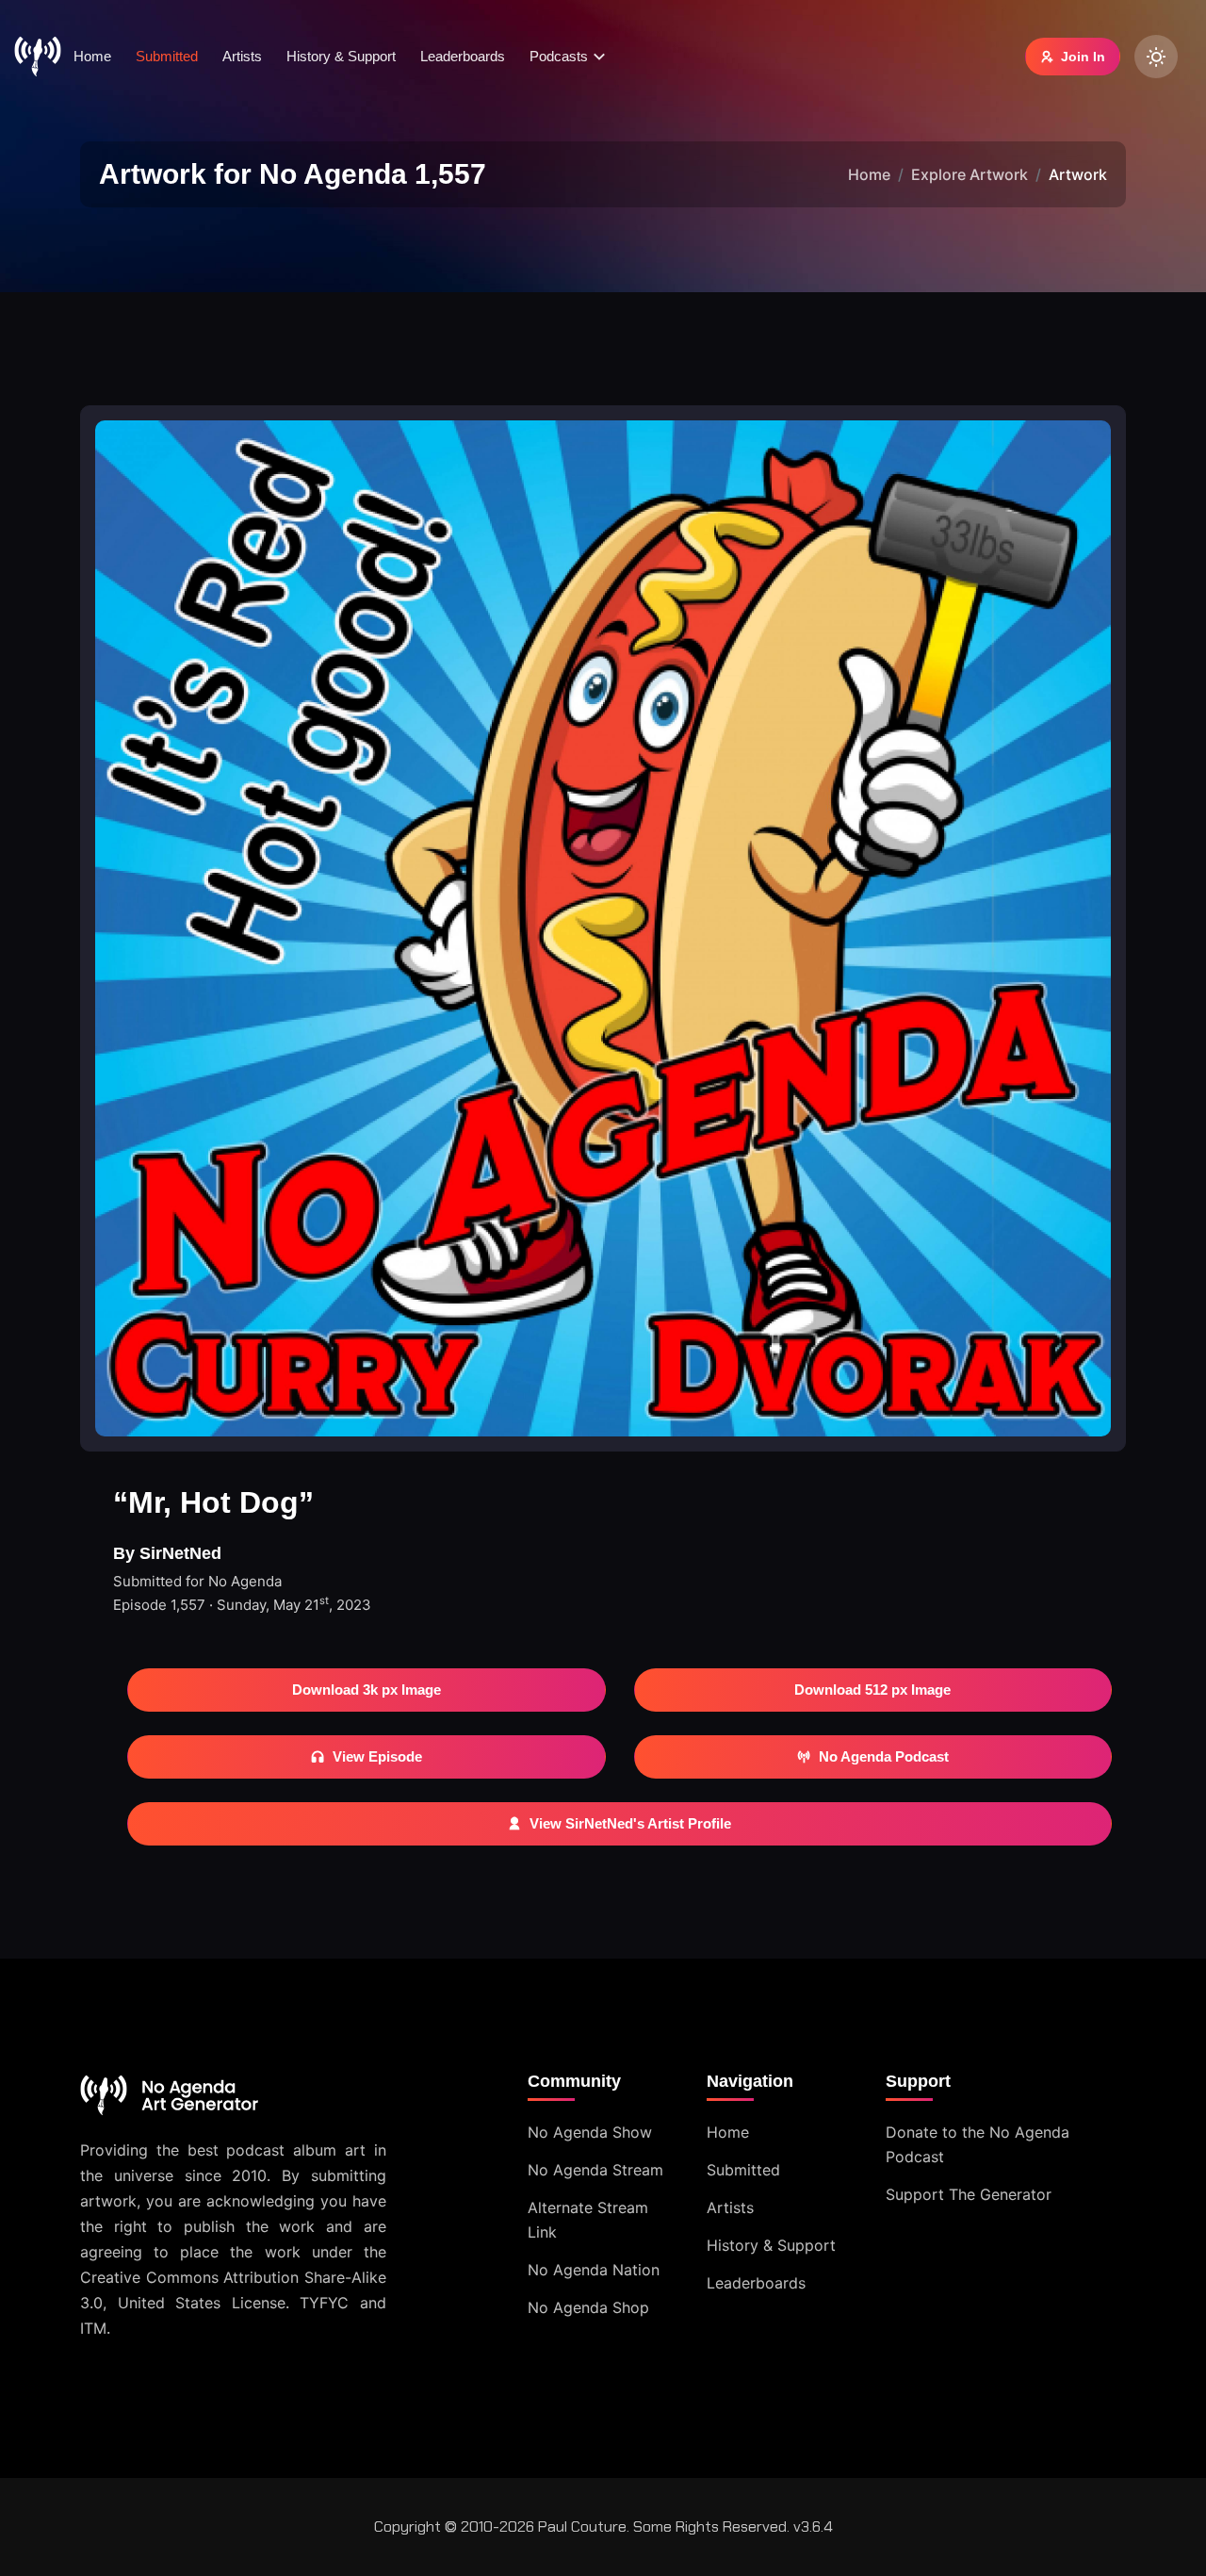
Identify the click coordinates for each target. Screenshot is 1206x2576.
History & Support (341, 56)
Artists (242, 56)
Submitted (167, 56)
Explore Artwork (970, 174)
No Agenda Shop (588, 2307)
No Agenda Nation (594, 2270)
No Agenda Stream (595, 2170)
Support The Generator (969, 2194)
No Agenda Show (590, 2132)
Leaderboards (463, 56)
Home (92, 56)
